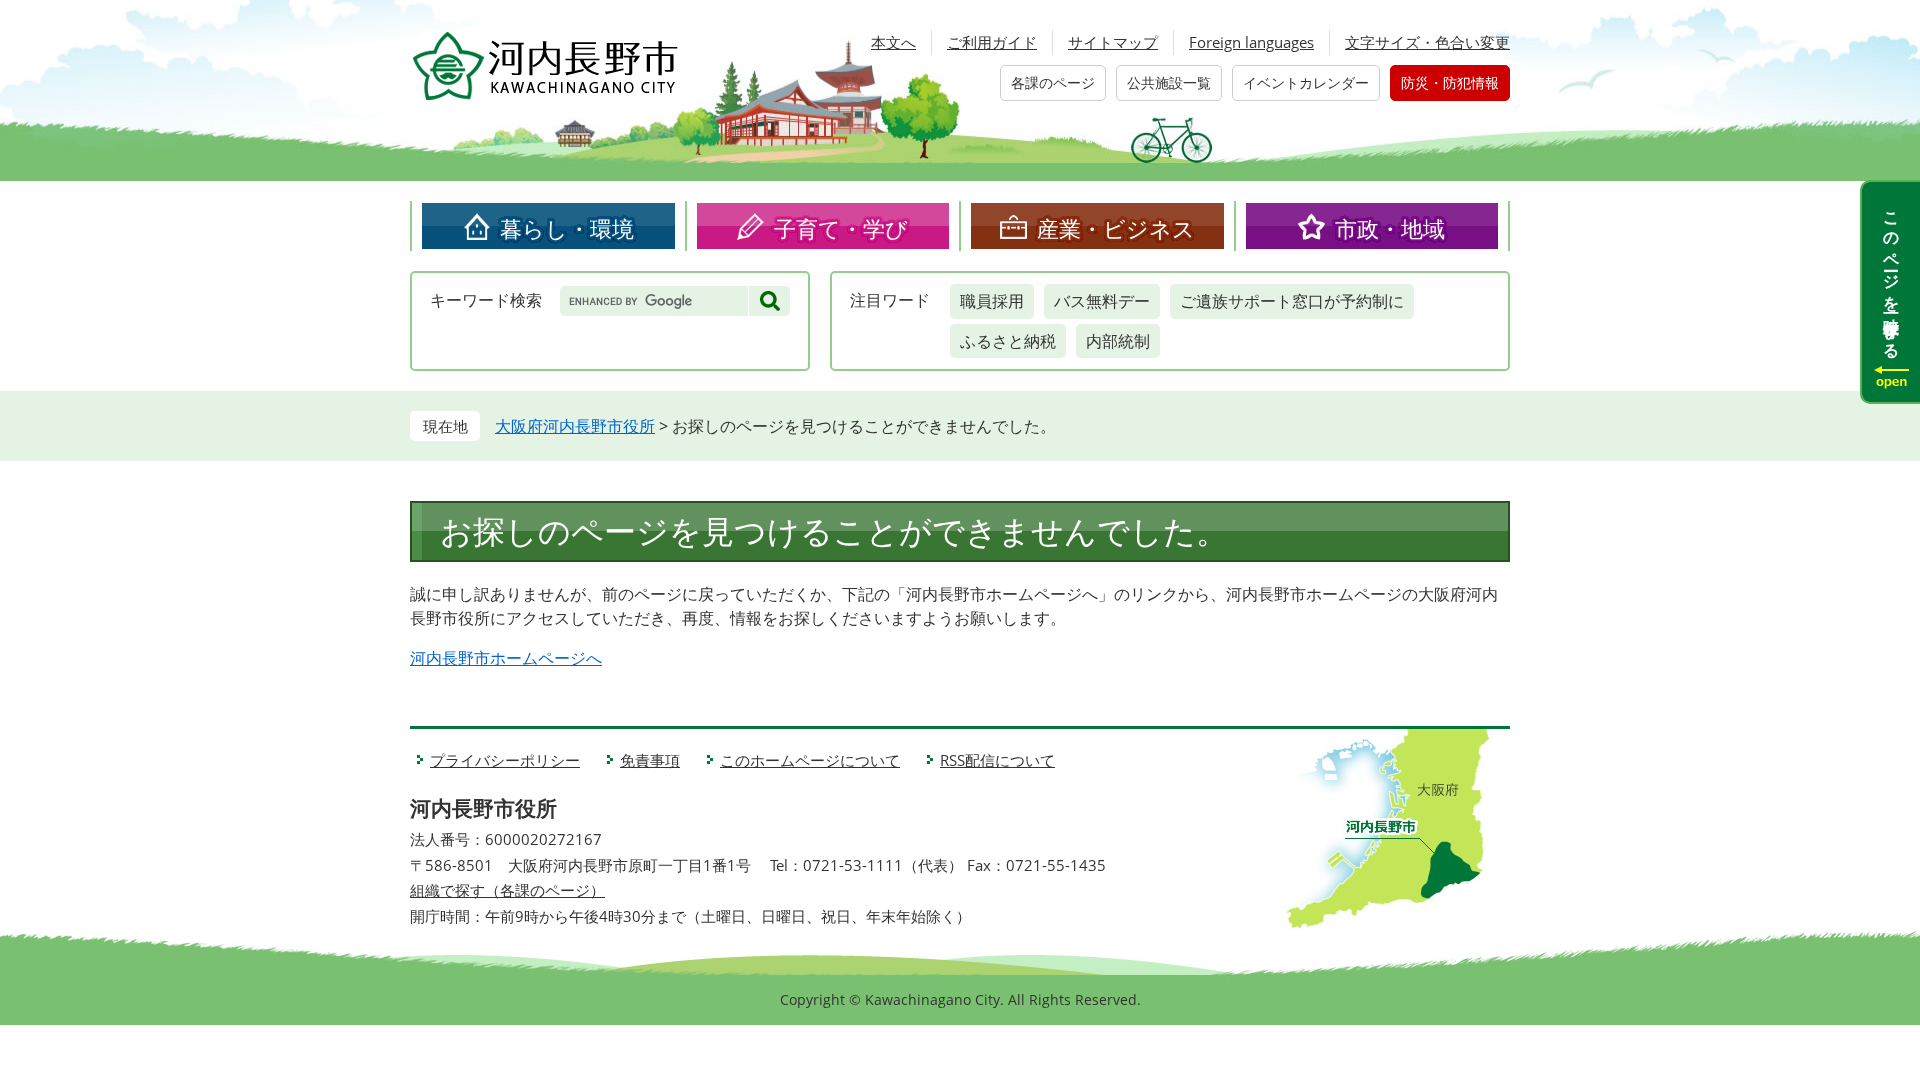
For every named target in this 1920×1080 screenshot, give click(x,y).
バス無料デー (1102, 301)
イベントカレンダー (1306, 82)
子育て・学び (841, 228)
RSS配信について (997, 760)
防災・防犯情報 (1450, 82)
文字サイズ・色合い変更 (1427, 42)
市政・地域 (1390, 228)
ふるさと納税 (1008, 341)
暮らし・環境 (567, 228)
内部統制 (1118, 341)
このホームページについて (810, 760)
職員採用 (992, 301)
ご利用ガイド (992, 42)
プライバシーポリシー (505, 760)
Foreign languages (1251, 42)
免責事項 (650, 760)
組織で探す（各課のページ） (507, 890)
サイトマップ (1113, 42)
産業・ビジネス (1116, 228)
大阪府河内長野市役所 (575, 426)
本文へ (893, 42)
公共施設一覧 (1169, 82)
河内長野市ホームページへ (506, 658)
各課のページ (1053, 82)
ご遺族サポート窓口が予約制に (1292, 301)
